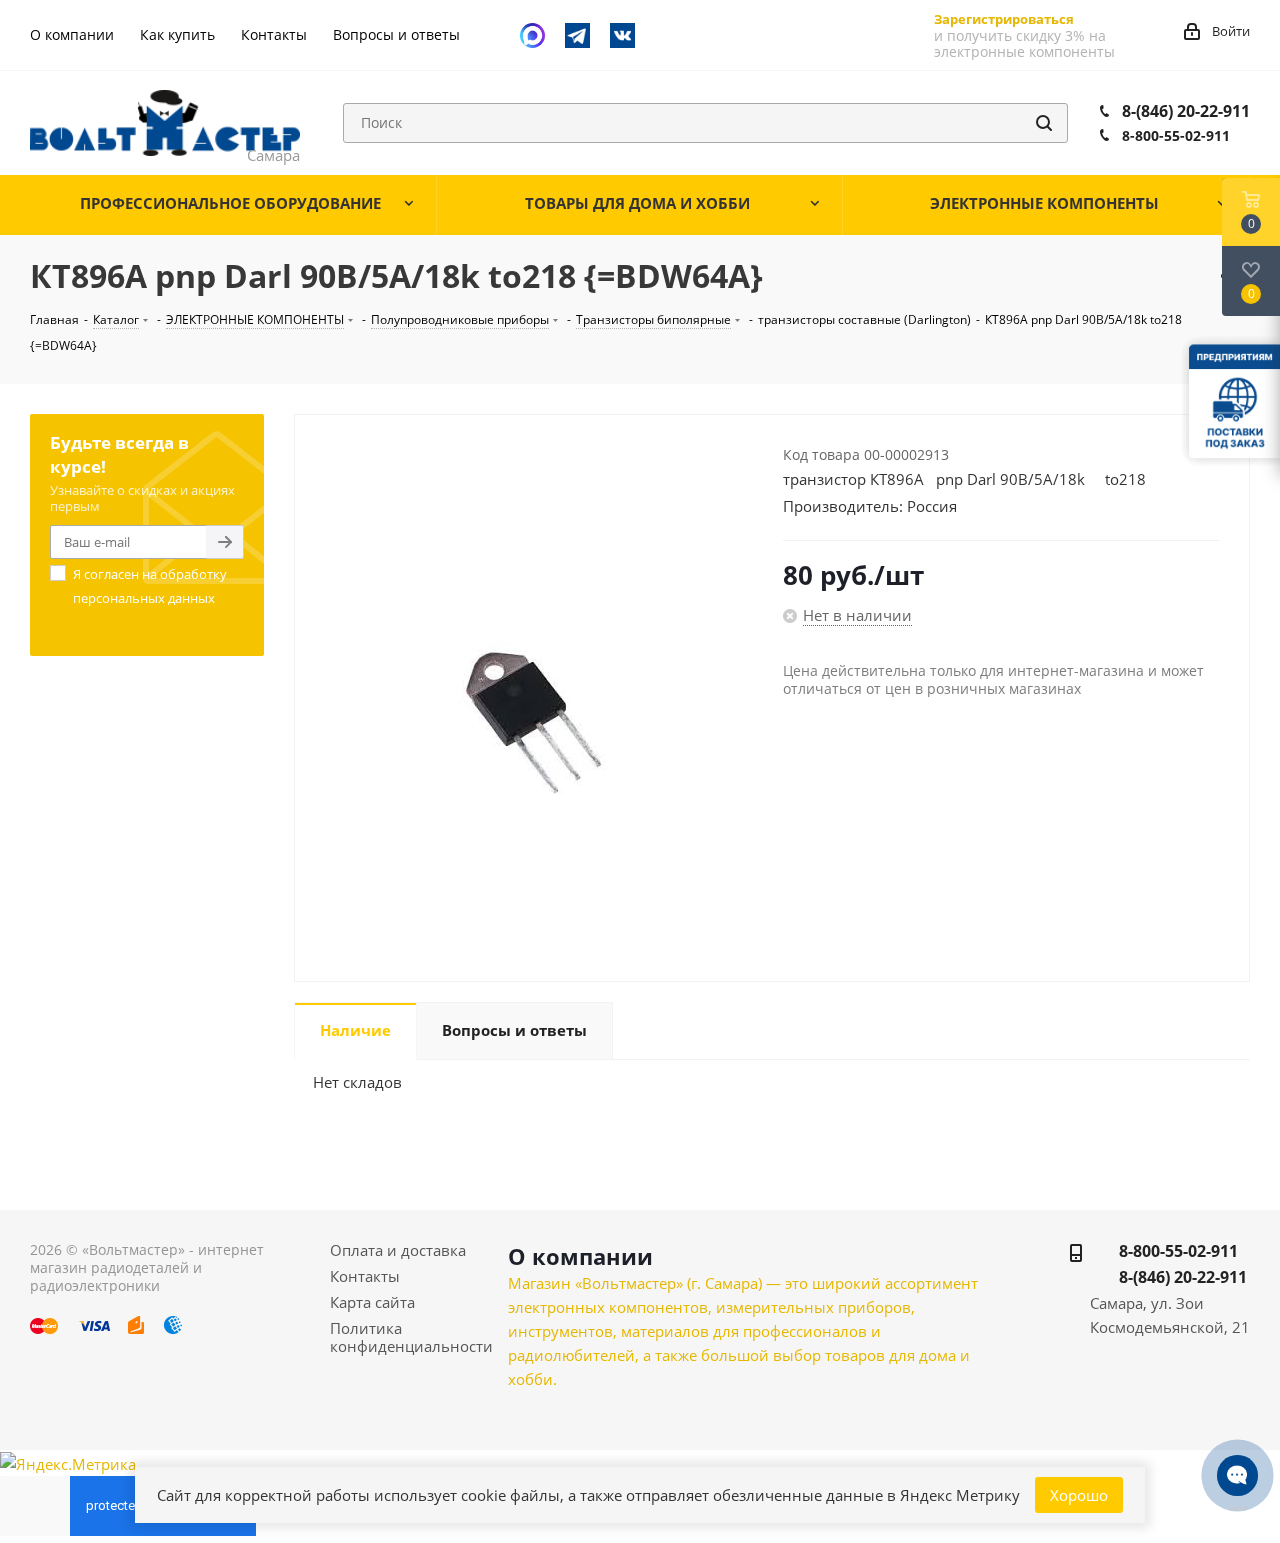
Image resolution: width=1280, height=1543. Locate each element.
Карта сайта (372, 1302)
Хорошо (1079, 1495)
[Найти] (1044, 123)
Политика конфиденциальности (411, 1337)
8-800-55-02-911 (1176, 135)
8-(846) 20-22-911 (1186, 111)
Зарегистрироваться (1004, 19)
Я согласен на (150, 586)
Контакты (365, 1276)
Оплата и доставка (398, 1250)
